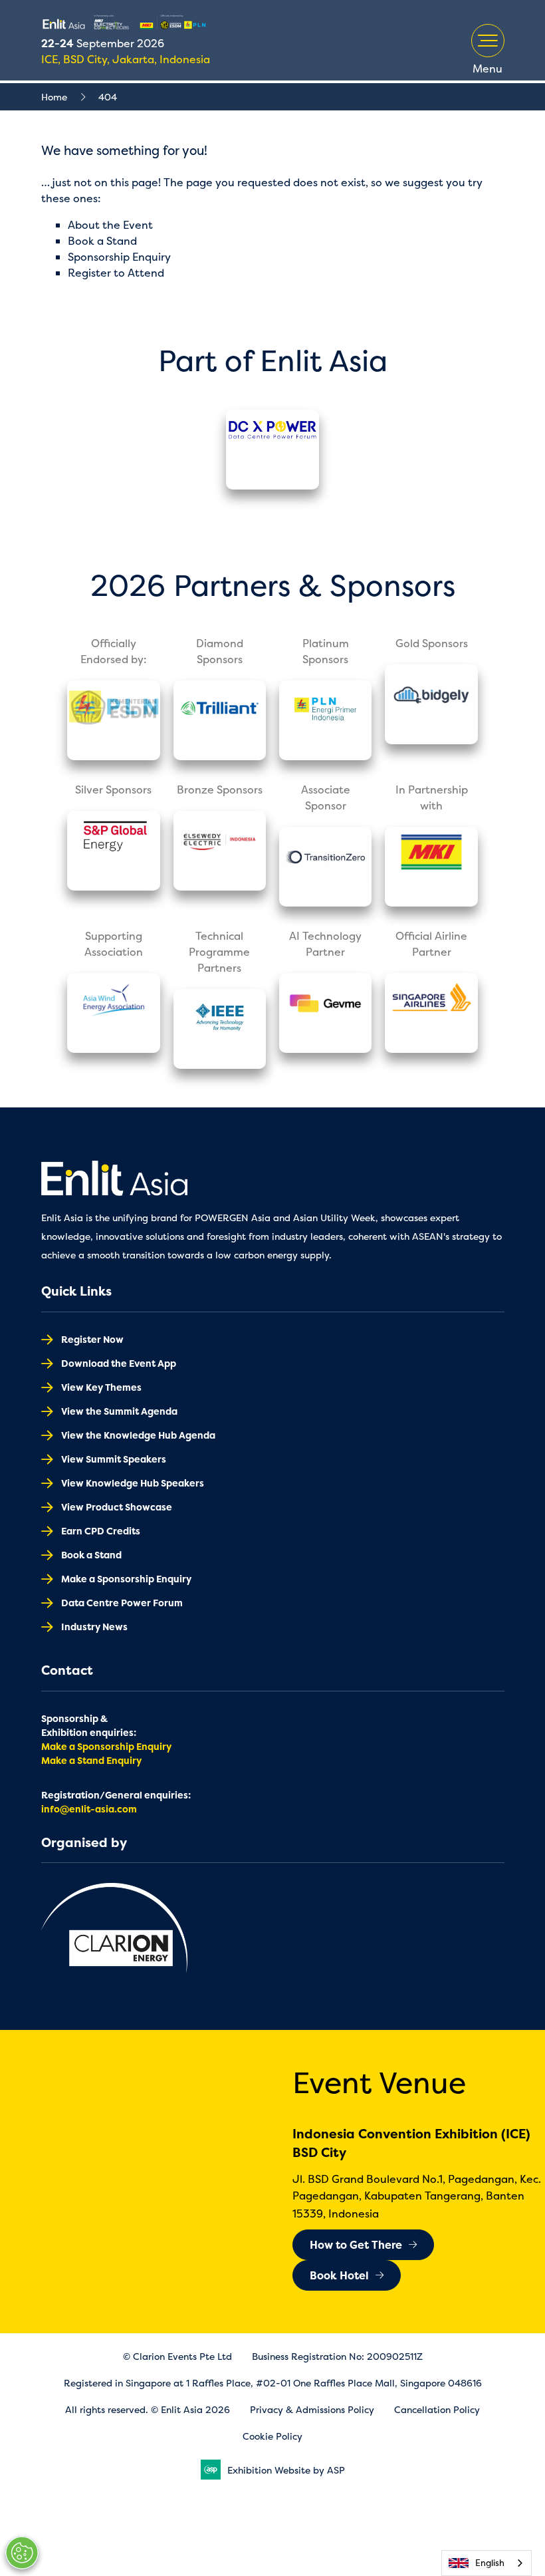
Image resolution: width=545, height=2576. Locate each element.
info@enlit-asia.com (89, 1809)
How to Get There (356, 2245)
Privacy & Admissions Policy (312, 2409)
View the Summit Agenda (119, 1411)
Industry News (94, 1627)
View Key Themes (101, 1387)
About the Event (110, 225)
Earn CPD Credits (101, 1531)
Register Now (92, 1339)
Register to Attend (116, 273)
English (490, 2563)
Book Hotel (339, 2275)
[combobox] (487, 2563)
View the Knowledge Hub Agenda (138, 1435)
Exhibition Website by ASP (286, 2470)
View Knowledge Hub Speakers (133, 1483)
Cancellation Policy (437, 2409)
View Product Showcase (117, 1507)
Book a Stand (102, 241)
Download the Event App (119, 1363)
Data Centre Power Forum (122, 1603)
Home (54, 97)
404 (108, 97)
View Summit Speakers (114, 1459)
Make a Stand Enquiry (91, 1760)
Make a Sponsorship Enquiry (126, 1579)
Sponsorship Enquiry (119, 257)
